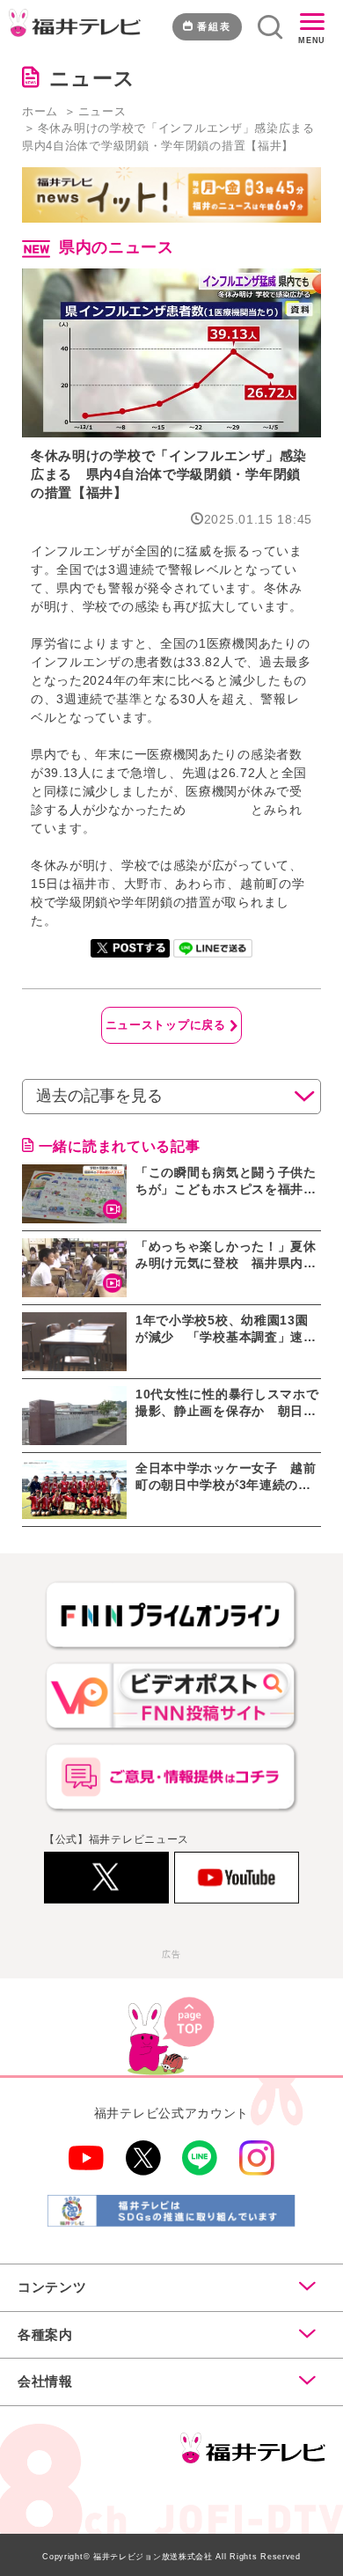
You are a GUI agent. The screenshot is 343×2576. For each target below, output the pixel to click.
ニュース (102, 111)
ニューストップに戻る (166, 1025)
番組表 (214, 26)
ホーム (40, 111)
